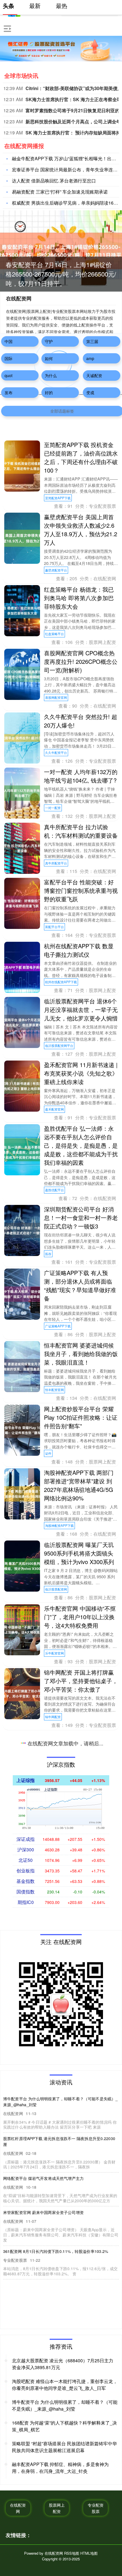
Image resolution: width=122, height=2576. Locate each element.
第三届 (92, 341)
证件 (48, 1453)
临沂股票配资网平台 (59, 1045)
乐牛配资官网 (54, 1653)
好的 (49, 392)
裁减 (48, 2124)
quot (9, 375)
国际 (9, 358)
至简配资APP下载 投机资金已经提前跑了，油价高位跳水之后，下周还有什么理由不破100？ (81, 457)
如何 (49, 358)
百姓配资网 (53, 1844)
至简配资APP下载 (58, 498)
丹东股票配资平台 (58, 1997)
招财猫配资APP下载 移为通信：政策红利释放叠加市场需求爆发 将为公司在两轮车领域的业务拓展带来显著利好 (81, 2274)
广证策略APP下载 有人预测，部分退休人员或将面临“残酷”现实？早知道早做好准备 (80, 1285)
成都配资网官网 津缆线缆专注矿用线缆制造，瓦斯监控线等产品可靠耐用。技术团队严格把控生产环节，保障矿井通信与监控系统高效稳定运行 (81, 1880)
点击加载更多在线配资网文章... (61, 2406)
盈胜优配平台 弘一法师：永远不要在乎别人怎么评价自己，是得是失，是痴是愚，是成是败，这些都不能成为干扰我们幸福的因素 (81, 1145)
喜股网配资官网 (56, 697)
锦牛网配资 (53, 1717)
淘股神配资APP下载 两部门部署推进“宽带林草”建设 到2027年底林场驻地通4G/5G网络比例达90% (79, 1485)
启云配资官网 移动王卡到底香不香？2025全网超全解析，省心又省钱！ (79, 2025)
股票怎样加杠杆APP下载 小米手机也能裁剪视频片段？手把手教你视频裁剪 (81, 2089)
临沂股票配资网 (56, 1589)
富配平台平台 (54, 927)
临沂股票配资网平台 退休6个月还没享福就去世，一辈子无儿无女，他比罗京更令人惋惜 (81, 1010)
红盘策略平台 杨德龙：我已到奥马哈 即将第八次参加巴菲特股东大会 (79, 598)
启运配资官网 (54, 2061)
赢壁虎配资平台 (56, 570)
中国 (9, 341)
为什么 (51, 375)
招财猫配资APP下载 (59, 2315)
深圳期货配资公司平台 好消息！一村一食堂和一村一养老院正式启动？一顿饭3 (81, 1218)
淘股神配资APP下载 (59, 1525)
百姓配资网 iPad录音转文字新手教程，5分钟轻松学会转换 (80, 1808)
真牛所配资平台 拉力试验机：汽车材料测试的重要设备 (81, 831)
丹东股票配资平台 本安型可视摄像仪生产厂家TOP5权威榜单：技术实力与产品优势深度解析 (81, 1957)
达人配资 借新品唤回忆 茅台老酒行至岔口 (54, 181)
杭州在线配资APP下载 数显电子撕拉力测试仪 (79, 950)
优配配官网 (53, 2171)
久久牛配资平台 (56, 752)
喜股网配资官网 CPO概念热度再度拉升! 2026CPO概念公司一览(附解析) (81, 661)
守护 (49, 341)
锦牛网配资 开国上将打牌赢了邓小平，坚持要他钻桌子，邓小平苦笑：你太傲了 (81, 1681)
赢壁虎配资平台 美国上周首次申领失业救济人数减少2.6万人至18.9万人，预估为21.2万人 (81, 530)
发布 (9, 392)
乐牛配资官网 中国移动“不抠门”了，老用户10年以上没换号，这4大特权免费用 (80, 1617)
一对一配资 (53, 808)
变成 (90, 392)
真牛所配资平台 (56, 863)
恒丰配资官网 (54, 1390)
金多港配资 (53, 2378)
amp (90, 358)
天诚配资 (94, 375)
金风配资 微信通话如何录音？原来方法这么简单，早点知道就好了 (81, 2206)
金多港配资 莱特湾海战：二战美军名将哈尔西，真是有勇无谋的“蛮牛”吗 (81, 2342)
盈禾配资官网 (54, 1109)
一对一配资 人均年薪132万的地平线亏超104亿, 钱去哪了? (81, 776)
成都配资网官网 (56, 1925)
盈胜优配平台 (54, 1190)
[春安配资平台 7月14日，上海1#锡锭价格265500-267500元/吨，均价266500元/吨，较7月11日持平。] (61, 250)
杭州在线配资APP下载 (61, 982)
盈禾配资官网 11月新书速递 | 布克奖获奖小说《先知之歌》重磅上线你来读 (81, 1073)
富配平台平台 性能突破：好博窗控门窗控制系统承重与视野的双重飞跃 (81, 890)
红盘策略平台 (54, 634)
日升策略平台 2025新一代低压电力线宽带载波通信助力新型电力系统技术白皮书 (81, 1744)
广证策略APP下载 (58, 1326)
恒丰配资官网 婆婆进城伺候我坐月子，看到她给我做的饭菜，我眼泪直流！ (81, 1354)
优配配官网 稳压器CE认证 (77, 2144)
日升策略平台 (54, 1780)
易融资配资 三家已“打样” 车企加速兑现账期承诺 (60, 192)
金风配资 (51, 2242)
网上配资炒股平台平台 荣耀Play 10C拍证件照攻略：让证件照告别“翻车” (81, 1417)
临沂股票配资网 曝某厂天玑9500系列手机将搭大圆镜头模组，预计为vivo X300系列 (79, 1553)
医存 (48, 1254)
